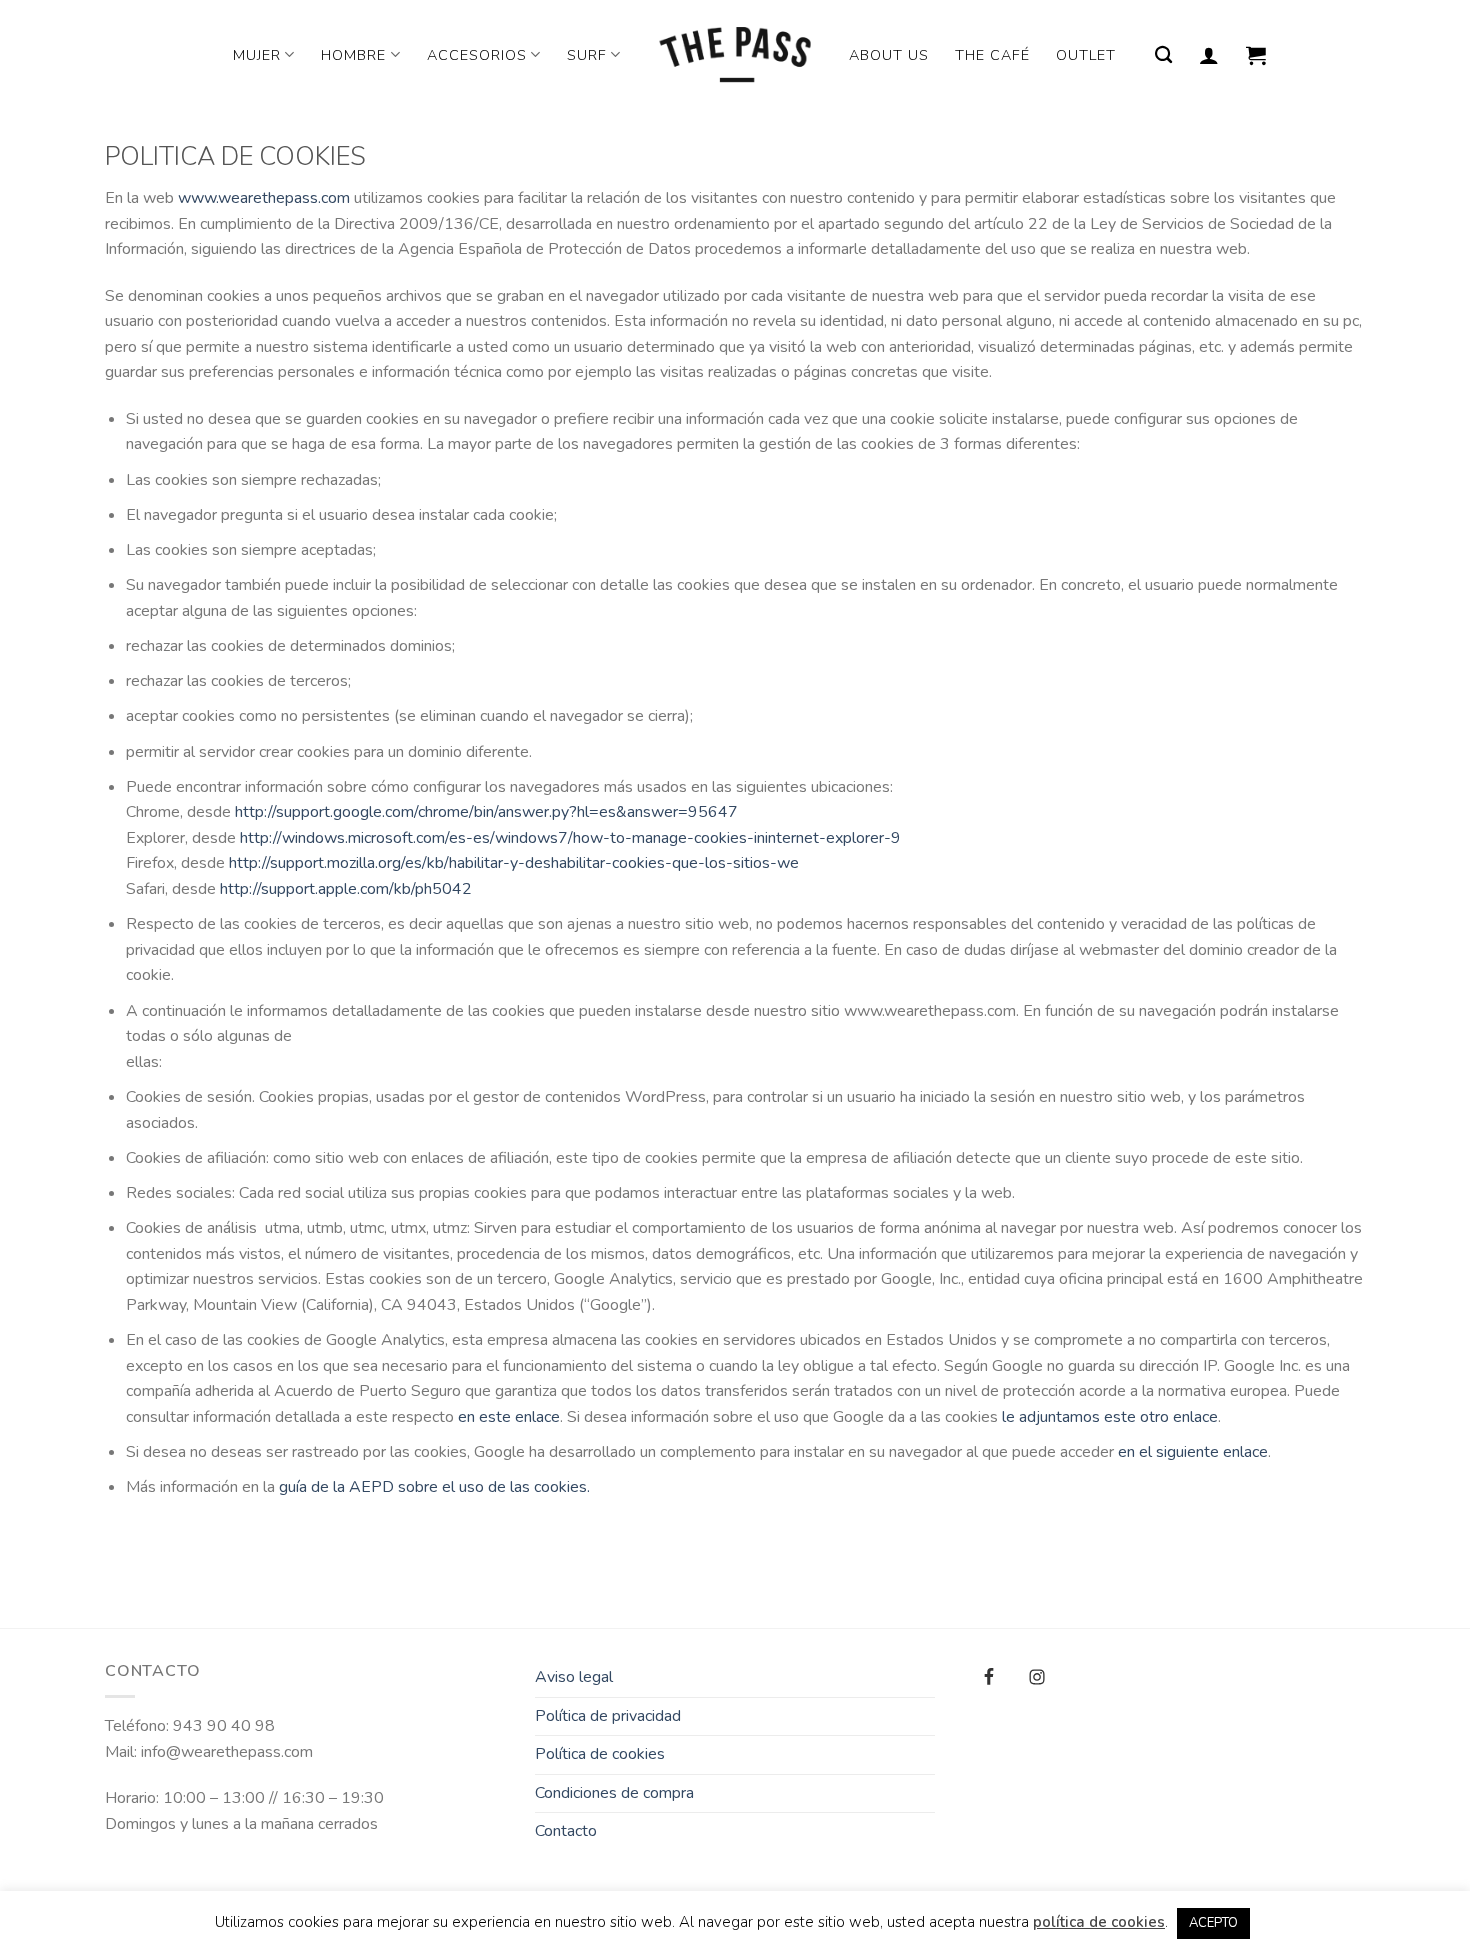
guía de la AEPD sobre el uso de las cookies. (434, 1487)
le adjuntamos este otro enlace (1110, 1417)
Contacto (566, 1831)
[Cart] (1256, 55)
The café (992, 55)
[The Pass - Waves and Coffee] (735, 54)
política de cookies (1099, 1922)
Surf (587, 55)
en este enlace (509, 1417)
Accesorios (477, 55)
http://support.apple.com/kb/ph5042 (346, 889)
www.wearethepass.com (264, 198)
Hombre (353, 55)
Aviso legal (574, 1677)
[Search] (1164, 55)
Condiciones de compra (614, 1793)
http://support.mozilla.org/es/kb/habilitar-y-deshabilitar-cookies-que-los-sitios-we (514, 863)
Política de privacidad (608, 1716)
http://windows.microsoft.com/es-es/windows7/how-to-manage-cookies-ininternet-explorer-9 (570, 838)
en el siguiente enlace (1193, 1452)
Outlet (1086, 55)
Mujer (257, 55)
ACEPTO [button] (1213, 1923)
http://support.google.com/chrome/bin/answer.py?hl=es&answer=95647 (486, 812)
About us (889, 55)
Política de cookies (600, 1754)
